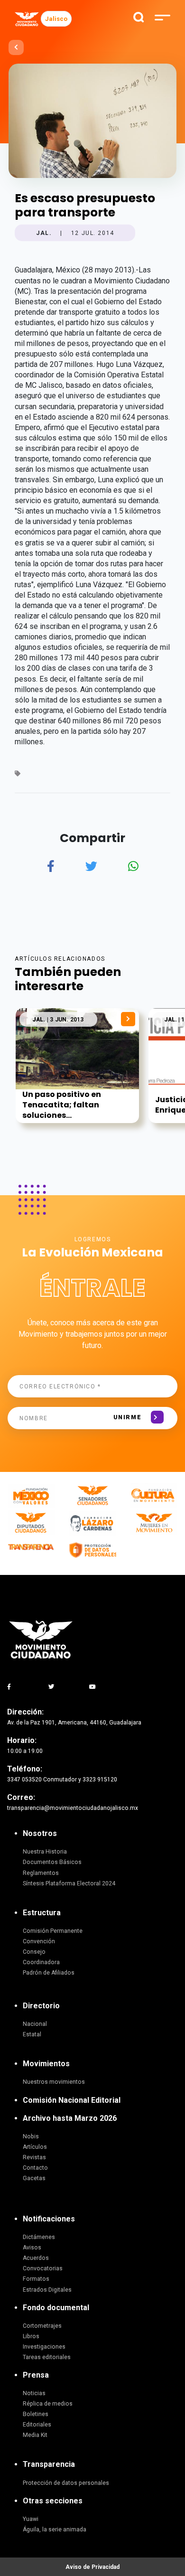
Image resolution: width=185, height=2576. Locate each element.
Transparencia (49, 2464)
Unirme (127, 1417)
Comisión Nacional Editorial (72, 2100)
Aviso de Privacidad (92, 2567)
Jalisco (56, 19)
